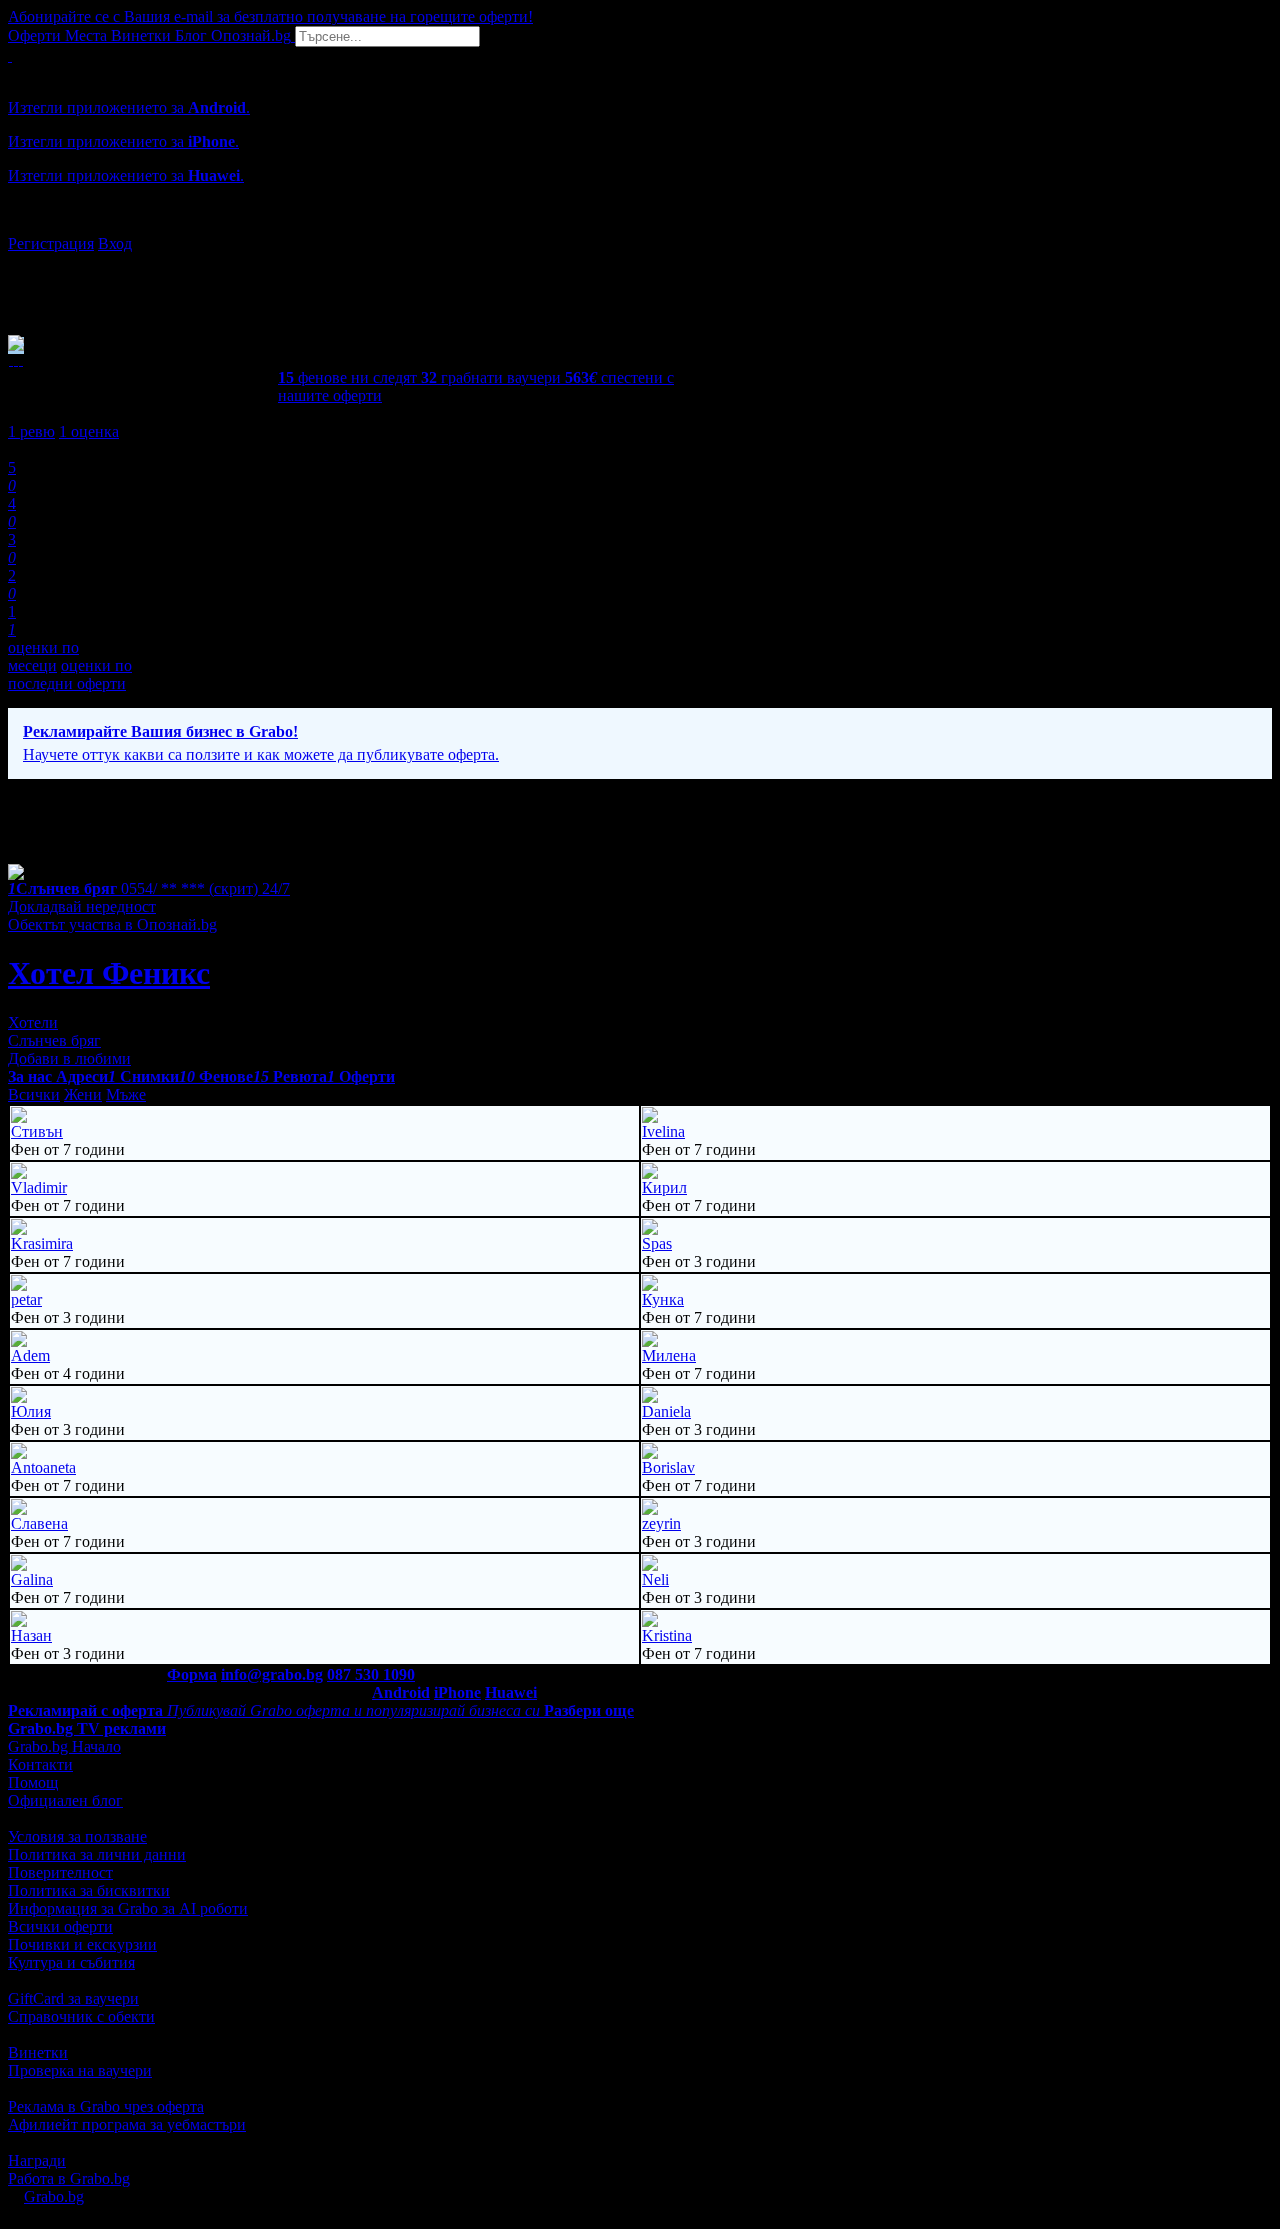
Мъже (126, 1094)
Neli (655, 1579)
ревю (31, 431)
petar (26, 1299)
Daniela (666, 1411)
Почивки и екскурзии (82, 1944)
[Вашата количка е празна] (10, 55)
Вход (115, 243)
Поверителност (60, 1872)
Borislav (668, 1467)
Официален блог (65, 1800)
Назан (31, 1635)
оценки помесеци (43, 656)
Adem (30, 1355)
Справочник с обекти (81, 2016)
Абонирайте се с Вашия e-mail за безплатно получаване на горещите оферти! (270, 16)
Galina (32, 1579)
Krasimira (42, 1243)
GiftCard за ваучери (73, 1998)
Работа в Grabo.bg (69, 2178)
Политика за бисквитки (89, 1890)
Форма (192, 1674)
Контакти (40, 1764)
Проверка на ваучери (80, 2070)
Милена (669, 1355)
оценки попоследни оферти (70, 674)
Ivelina (663, 1131)
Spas (657, 1243)
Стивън (37, 1131)
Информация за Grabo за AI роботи (128, 1908)
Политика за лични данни (97, 1854)
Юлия (31, 1411)
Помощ (33, 1782)
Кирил (664, 1187)
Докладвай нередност (82, 906)
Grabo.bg (54, 2196)
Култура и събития (71, 1962)
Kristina (667, 1635)
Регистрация (51, 243)
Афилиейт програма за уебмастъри (127, 2124)
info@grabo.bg (272, 1674)
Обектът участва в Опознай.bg (112, 924)
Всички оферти (60, 1926)
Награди (37, 2160)
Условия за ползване (77, 1836)
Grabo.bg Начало (64, 1746)
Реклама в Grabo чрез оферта (106, 2106)
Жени (83, 1094)
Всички (34, 1094)
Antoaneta (43, 1467)
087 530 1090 (371, 1674)
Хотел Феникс (109, 973)
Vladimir (39, 1187)
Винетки (38, 2052)
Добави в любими (69, 1058)
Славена (39, 1523)
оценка (89, 431)
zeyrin (661, 1523)
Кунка (663, 1299)
